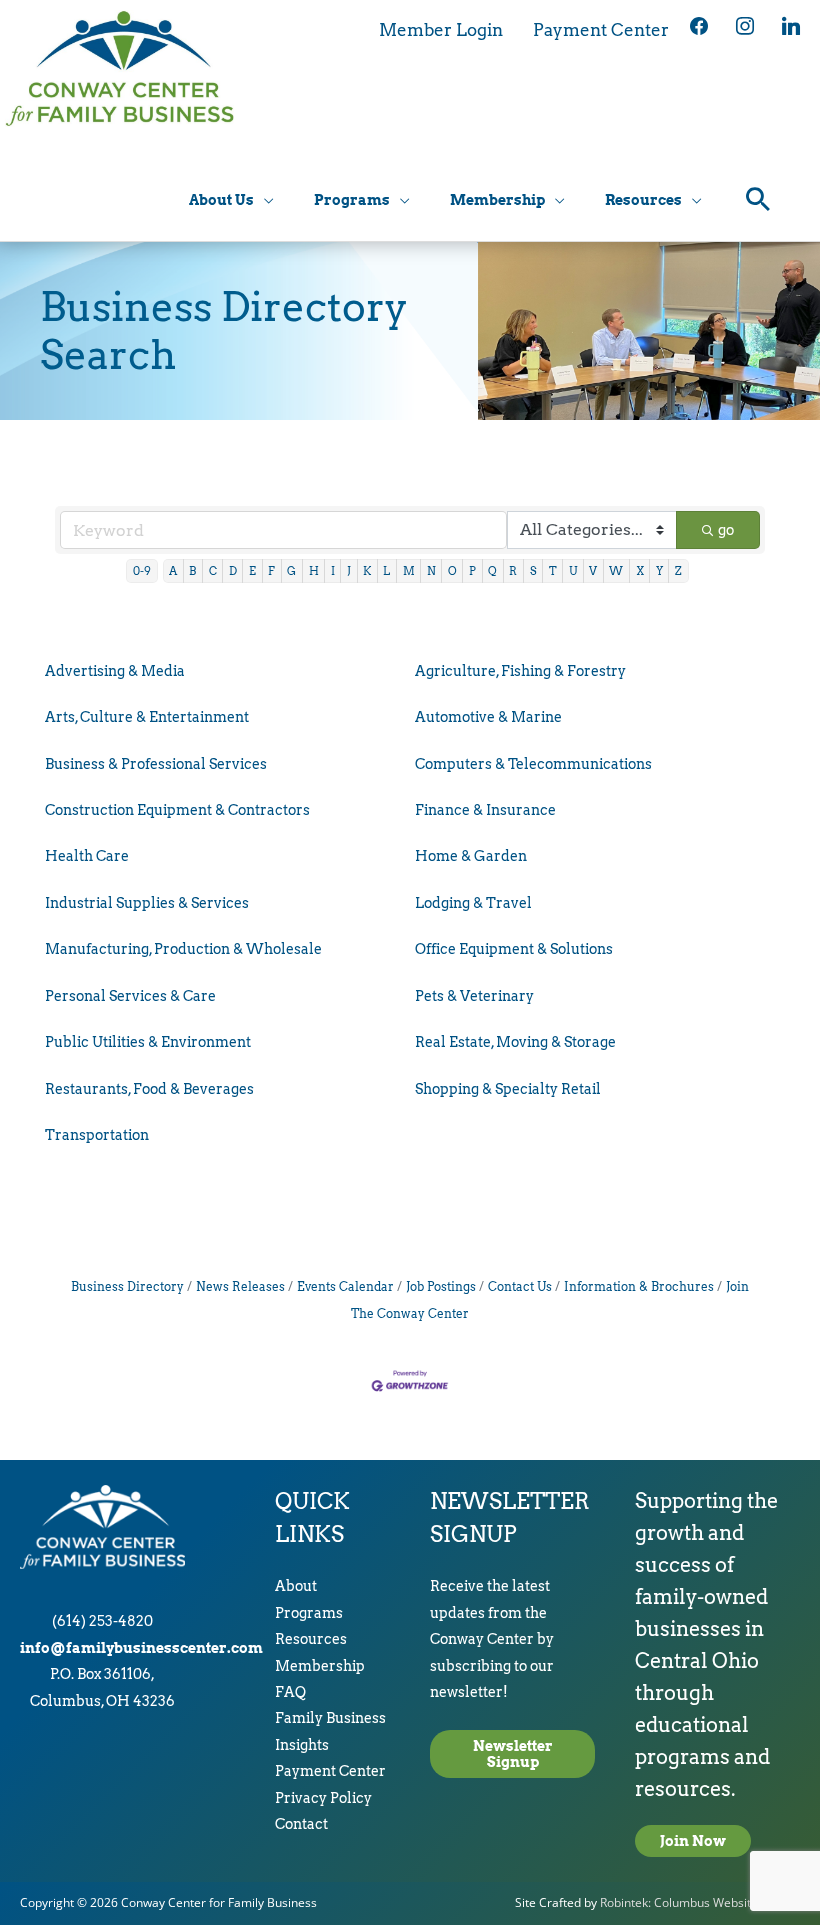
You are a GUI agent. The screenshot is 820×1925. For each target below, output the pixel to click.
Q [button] (492, 571)
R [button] (513, 571)
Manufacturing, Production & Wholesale (183, 949)
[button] (758, 201)
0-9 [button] (142, 571)
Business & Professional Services (156, 764)
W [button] (616, 571)
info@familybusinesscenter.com (141, 1648)
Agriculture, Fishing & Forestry (520, 671)
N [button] (431, 571)
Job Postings (441, 1287)
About (296, 1586)
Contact (301, 1824)
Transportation (97, 1135)
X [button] (640, 571)
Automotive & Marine (488, 717)
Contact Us (520, 1287)
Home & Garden (471, 856)
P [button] (472, 571)
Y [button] (659, 571)
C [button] (213, 571)
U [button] (573, 571)
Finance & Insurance (485, 810)
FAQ (290, 1692)
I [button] (333, 571)
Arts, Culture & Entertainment (147, 717)
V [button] (593, 571)
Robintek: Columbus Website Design (700, 1902)
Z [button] (678, 571)
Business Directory (127, 1287)
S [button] (533, 571)
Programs (309, 1613)
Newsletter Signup (513, 1754)
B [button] (192, 571)
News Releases (240, 1287)
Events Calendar (345, 1287)
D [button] (233, 571)
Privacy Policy (323, 1798)
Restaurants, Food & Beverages (149, 1089)
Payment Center (330, 1771)
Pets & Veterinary (474, 996)
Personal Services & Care (130, 996)
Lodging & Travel (473, 903)
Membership (320, 1666)
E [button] (252, 571)
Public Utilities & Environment (148, 1042)
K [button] (367, 571)
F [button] (271, 571)
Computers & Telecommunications (533, 764)
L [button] (386, 571)
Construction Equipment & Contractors (177, 810)
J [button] (349, 571)
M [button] (409, 571)
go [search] (726, 530)
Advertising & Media (115, 671)
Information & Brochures (639, 1287)
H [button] (314, 571)
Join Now (693, 1841)
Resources (311, 1639)
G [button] (291, 571)
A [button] (173, 571)
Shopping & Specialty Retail (508, 1089)
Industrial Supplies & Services (147, 903)
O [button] (452, 571)
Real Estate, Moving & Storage (515, 1042)
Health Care (87, 856)
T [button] (553, 571)
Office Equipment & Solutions (514, 949)
